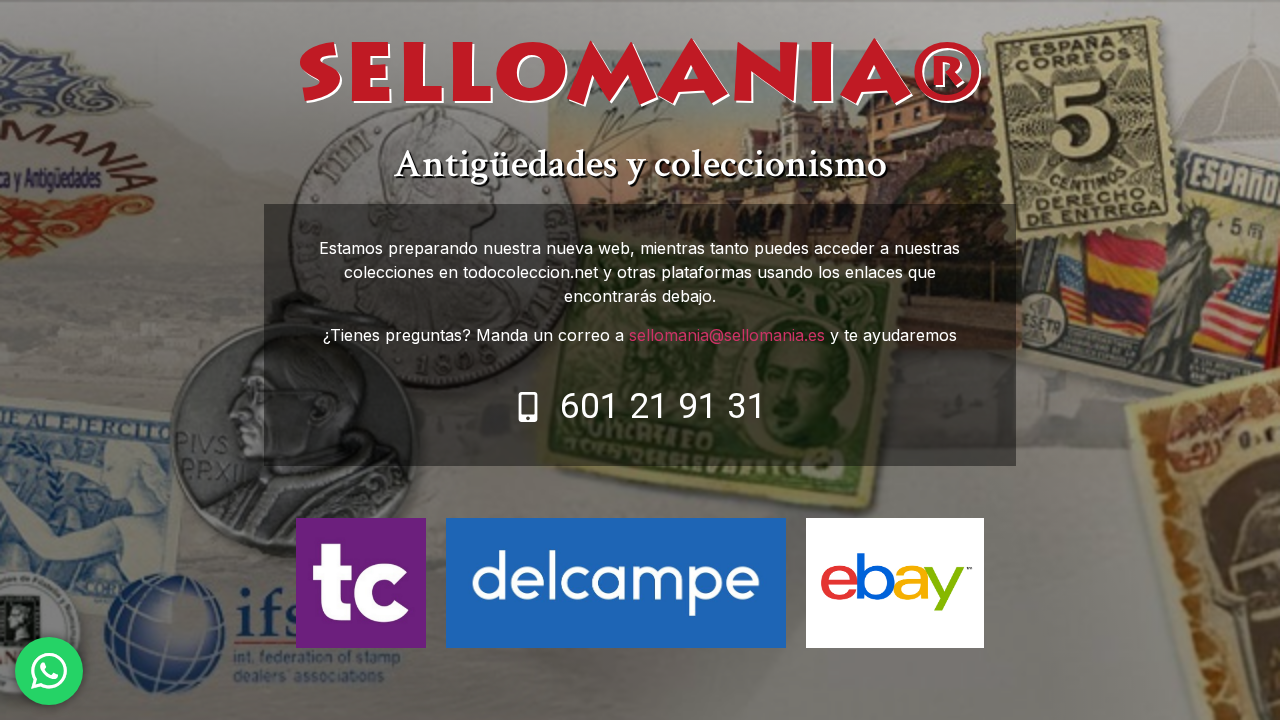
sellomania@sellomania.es (727, 335)
